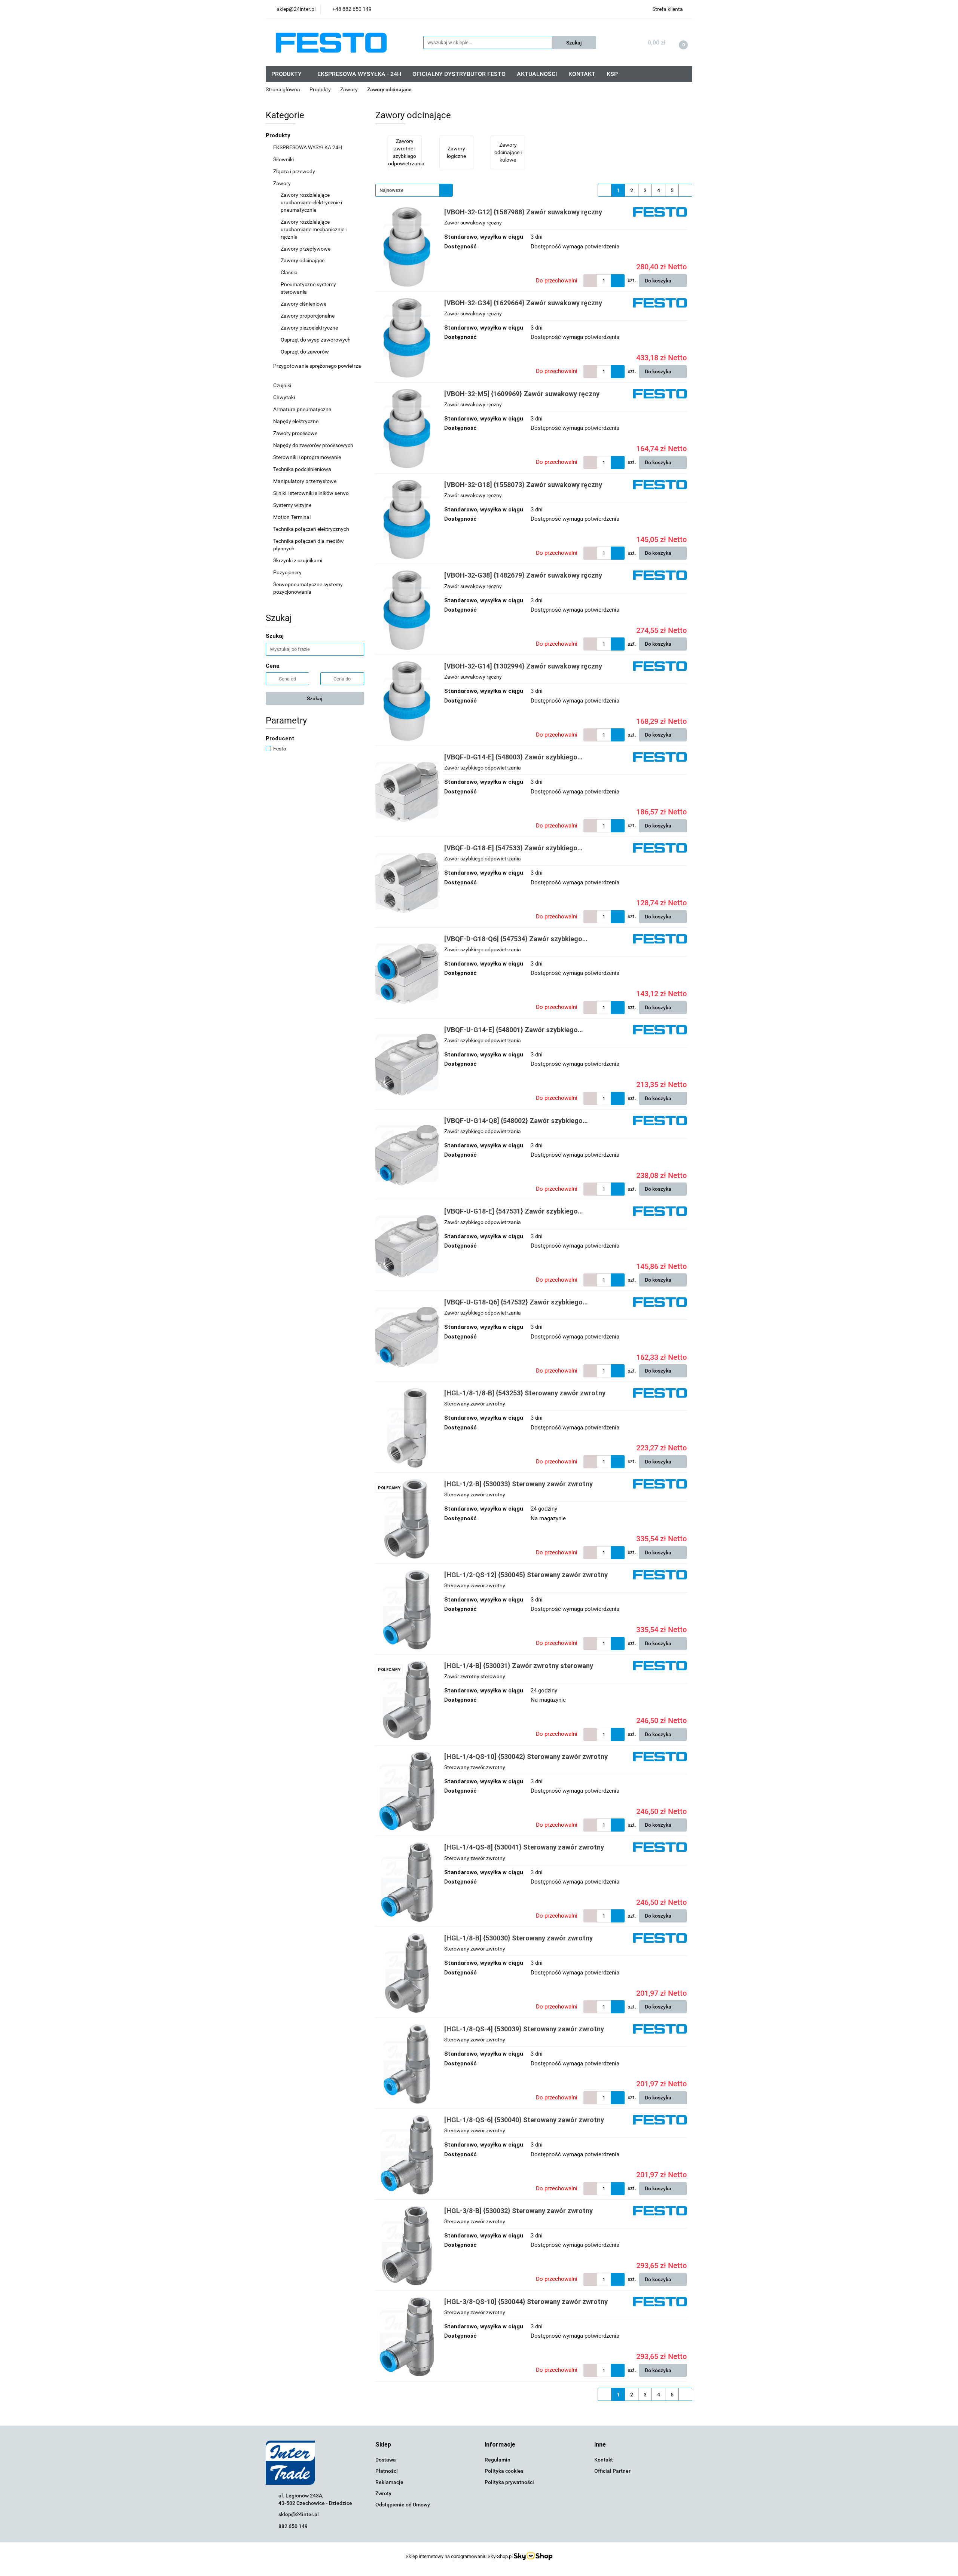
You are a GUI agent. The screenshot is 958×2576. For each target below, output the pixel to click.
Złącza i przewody (295, 171)
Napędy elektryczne (296, 421)
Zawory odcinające (303, 260)
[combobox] (414, 190)
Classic (289, 272)
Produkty (279, 135)
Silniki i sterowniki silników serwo (312, 493)
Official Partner (612, 2471)
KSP (612, 74)
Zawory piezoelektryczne (310, 328)
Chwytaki (285, 397)
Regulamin (498, 2460)
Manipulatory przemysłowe (305, 481)
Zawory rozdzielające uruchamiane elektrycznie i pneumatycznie (311, 202)
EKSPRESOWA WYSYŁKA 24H (308, 147)
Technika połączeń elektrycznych (312, 529)
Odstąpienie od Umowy (403, 2505)
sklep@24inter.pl (299, 2514)
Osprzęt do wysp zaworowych (316, 340)
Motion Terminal (292, 517)
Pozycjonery (288, 572)
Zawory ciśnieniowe (304, 304)
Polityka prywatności (509, 2482)
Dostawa (386, 2460)
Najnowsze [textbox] (391, 190)
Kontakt (604, 2460)
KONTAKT (582, 74)
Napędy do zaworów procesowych (314, 445)
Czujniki (283, 385)
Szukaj (315, 698)
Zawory (283, 183)
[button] (383, 2445)
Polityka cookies (504, 2471)
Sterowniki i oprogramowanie (308, 457)
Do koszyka (659, 281)
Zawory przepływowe (306, 249)
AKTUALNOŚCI (537, 74)
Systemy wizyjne (293, 505)
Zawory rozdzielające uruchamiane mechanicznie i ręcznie (314, 229)
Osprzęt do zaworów (305, 352)
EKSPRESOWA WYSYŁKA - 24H (359, 74)
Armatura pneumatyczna (303, 409)
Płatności (387, 2471)
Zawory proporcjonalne (308, 316)
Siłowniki (284, 159)
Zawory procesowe (296, 433)
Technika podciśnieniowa (303, 469)
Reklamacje (389, 2482)
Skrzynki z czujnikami (298, 560)
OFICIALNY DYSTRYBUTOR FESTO (459, 74)
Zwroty (383, 2493)
